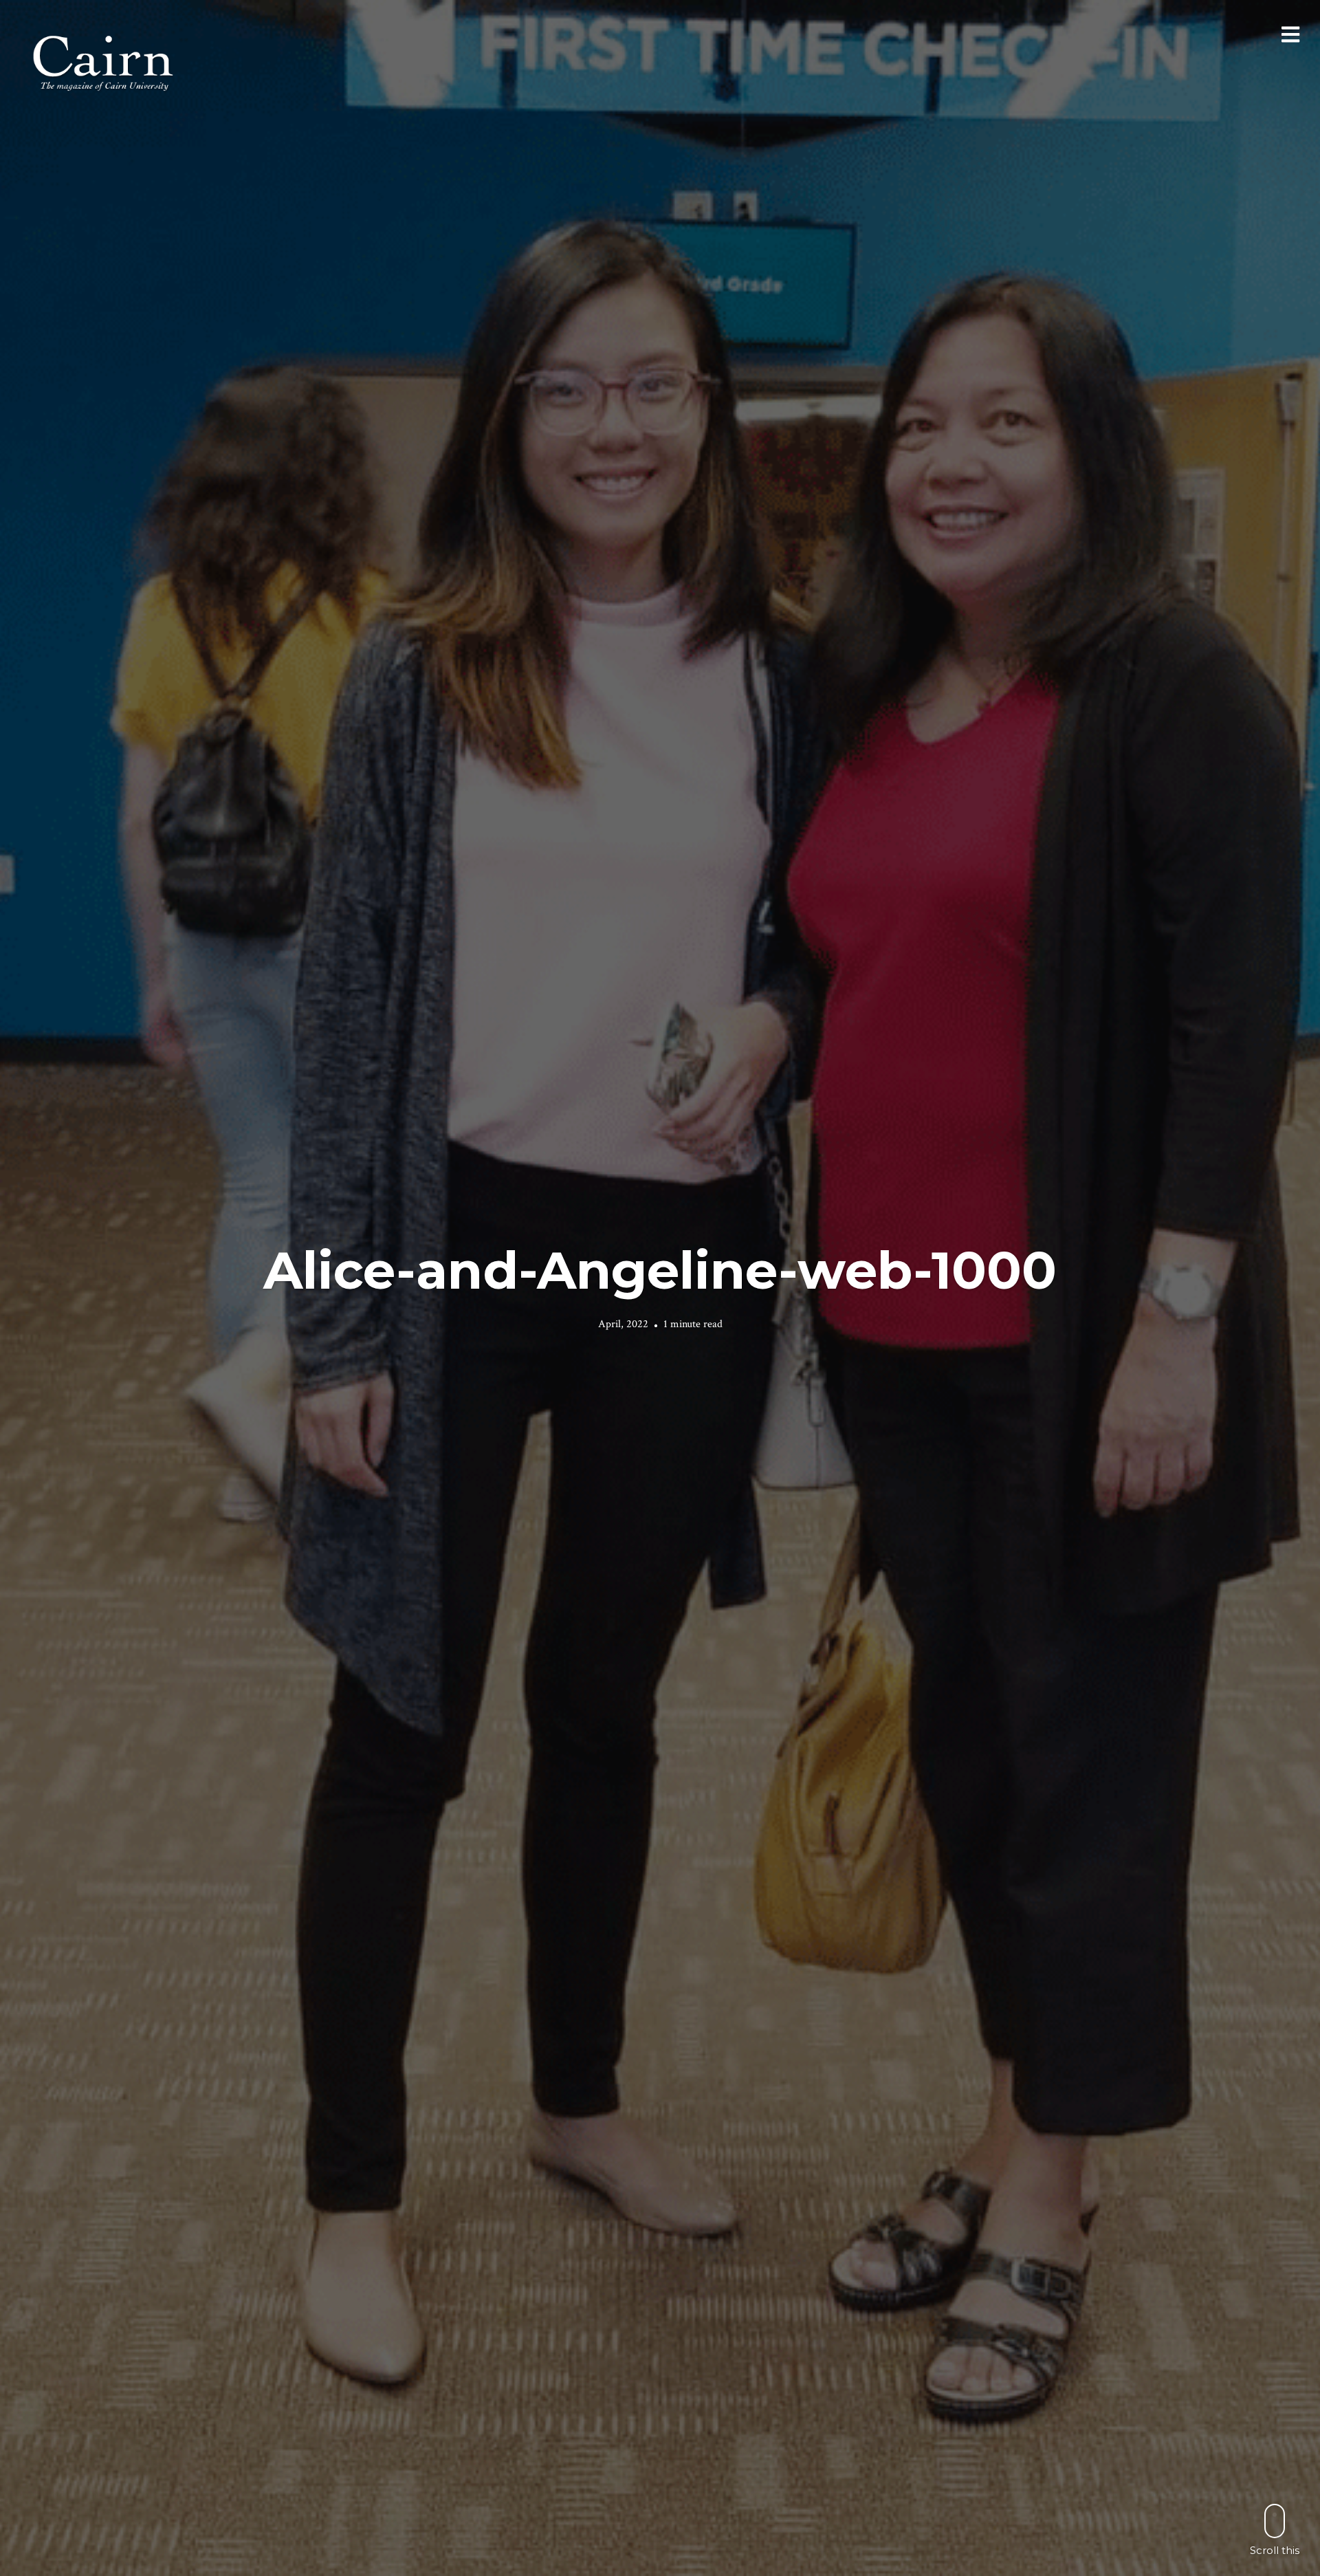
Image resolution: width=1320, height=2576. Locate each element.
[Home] (104, 62)
